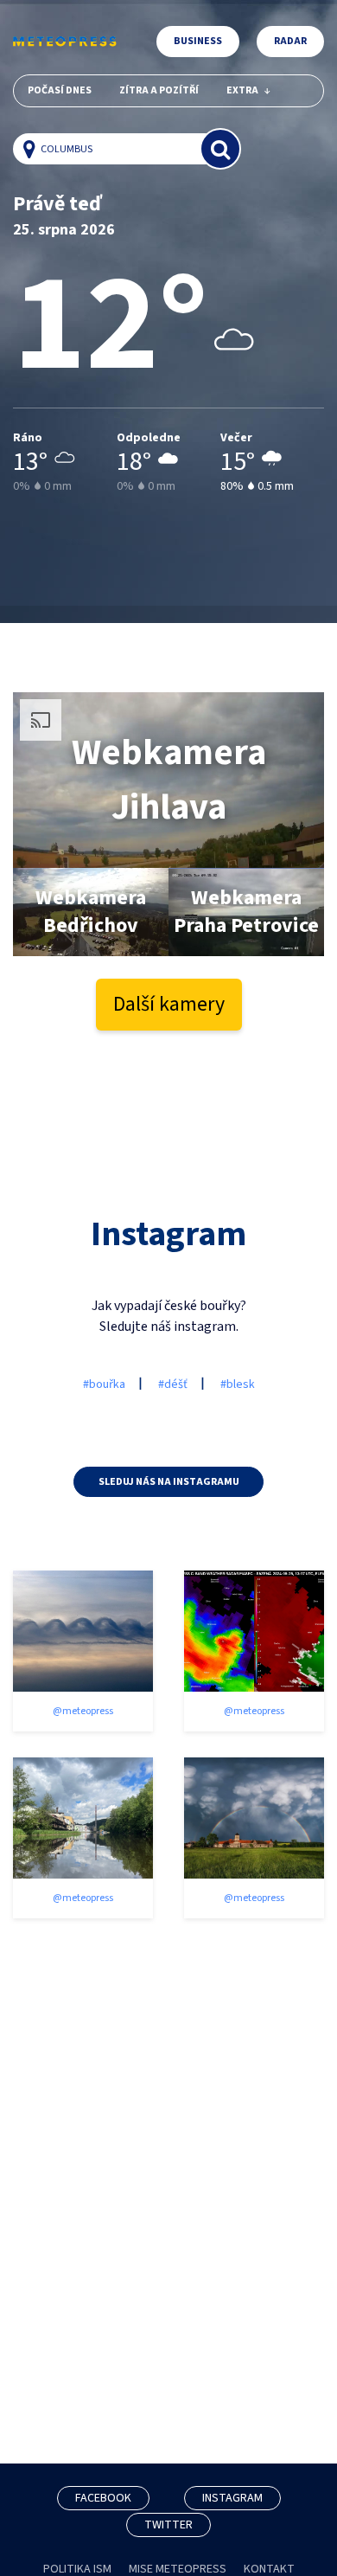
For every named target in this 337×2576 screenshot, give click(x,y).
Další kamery (169, 1004)
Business (198, 41)
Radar (290, 41)
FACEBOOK (103, 2498)
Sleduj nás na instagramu (169, 1482)
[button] (34, 149)
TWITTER (168, 2525)
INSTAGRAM (232, 2498)
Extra (242, 90)
